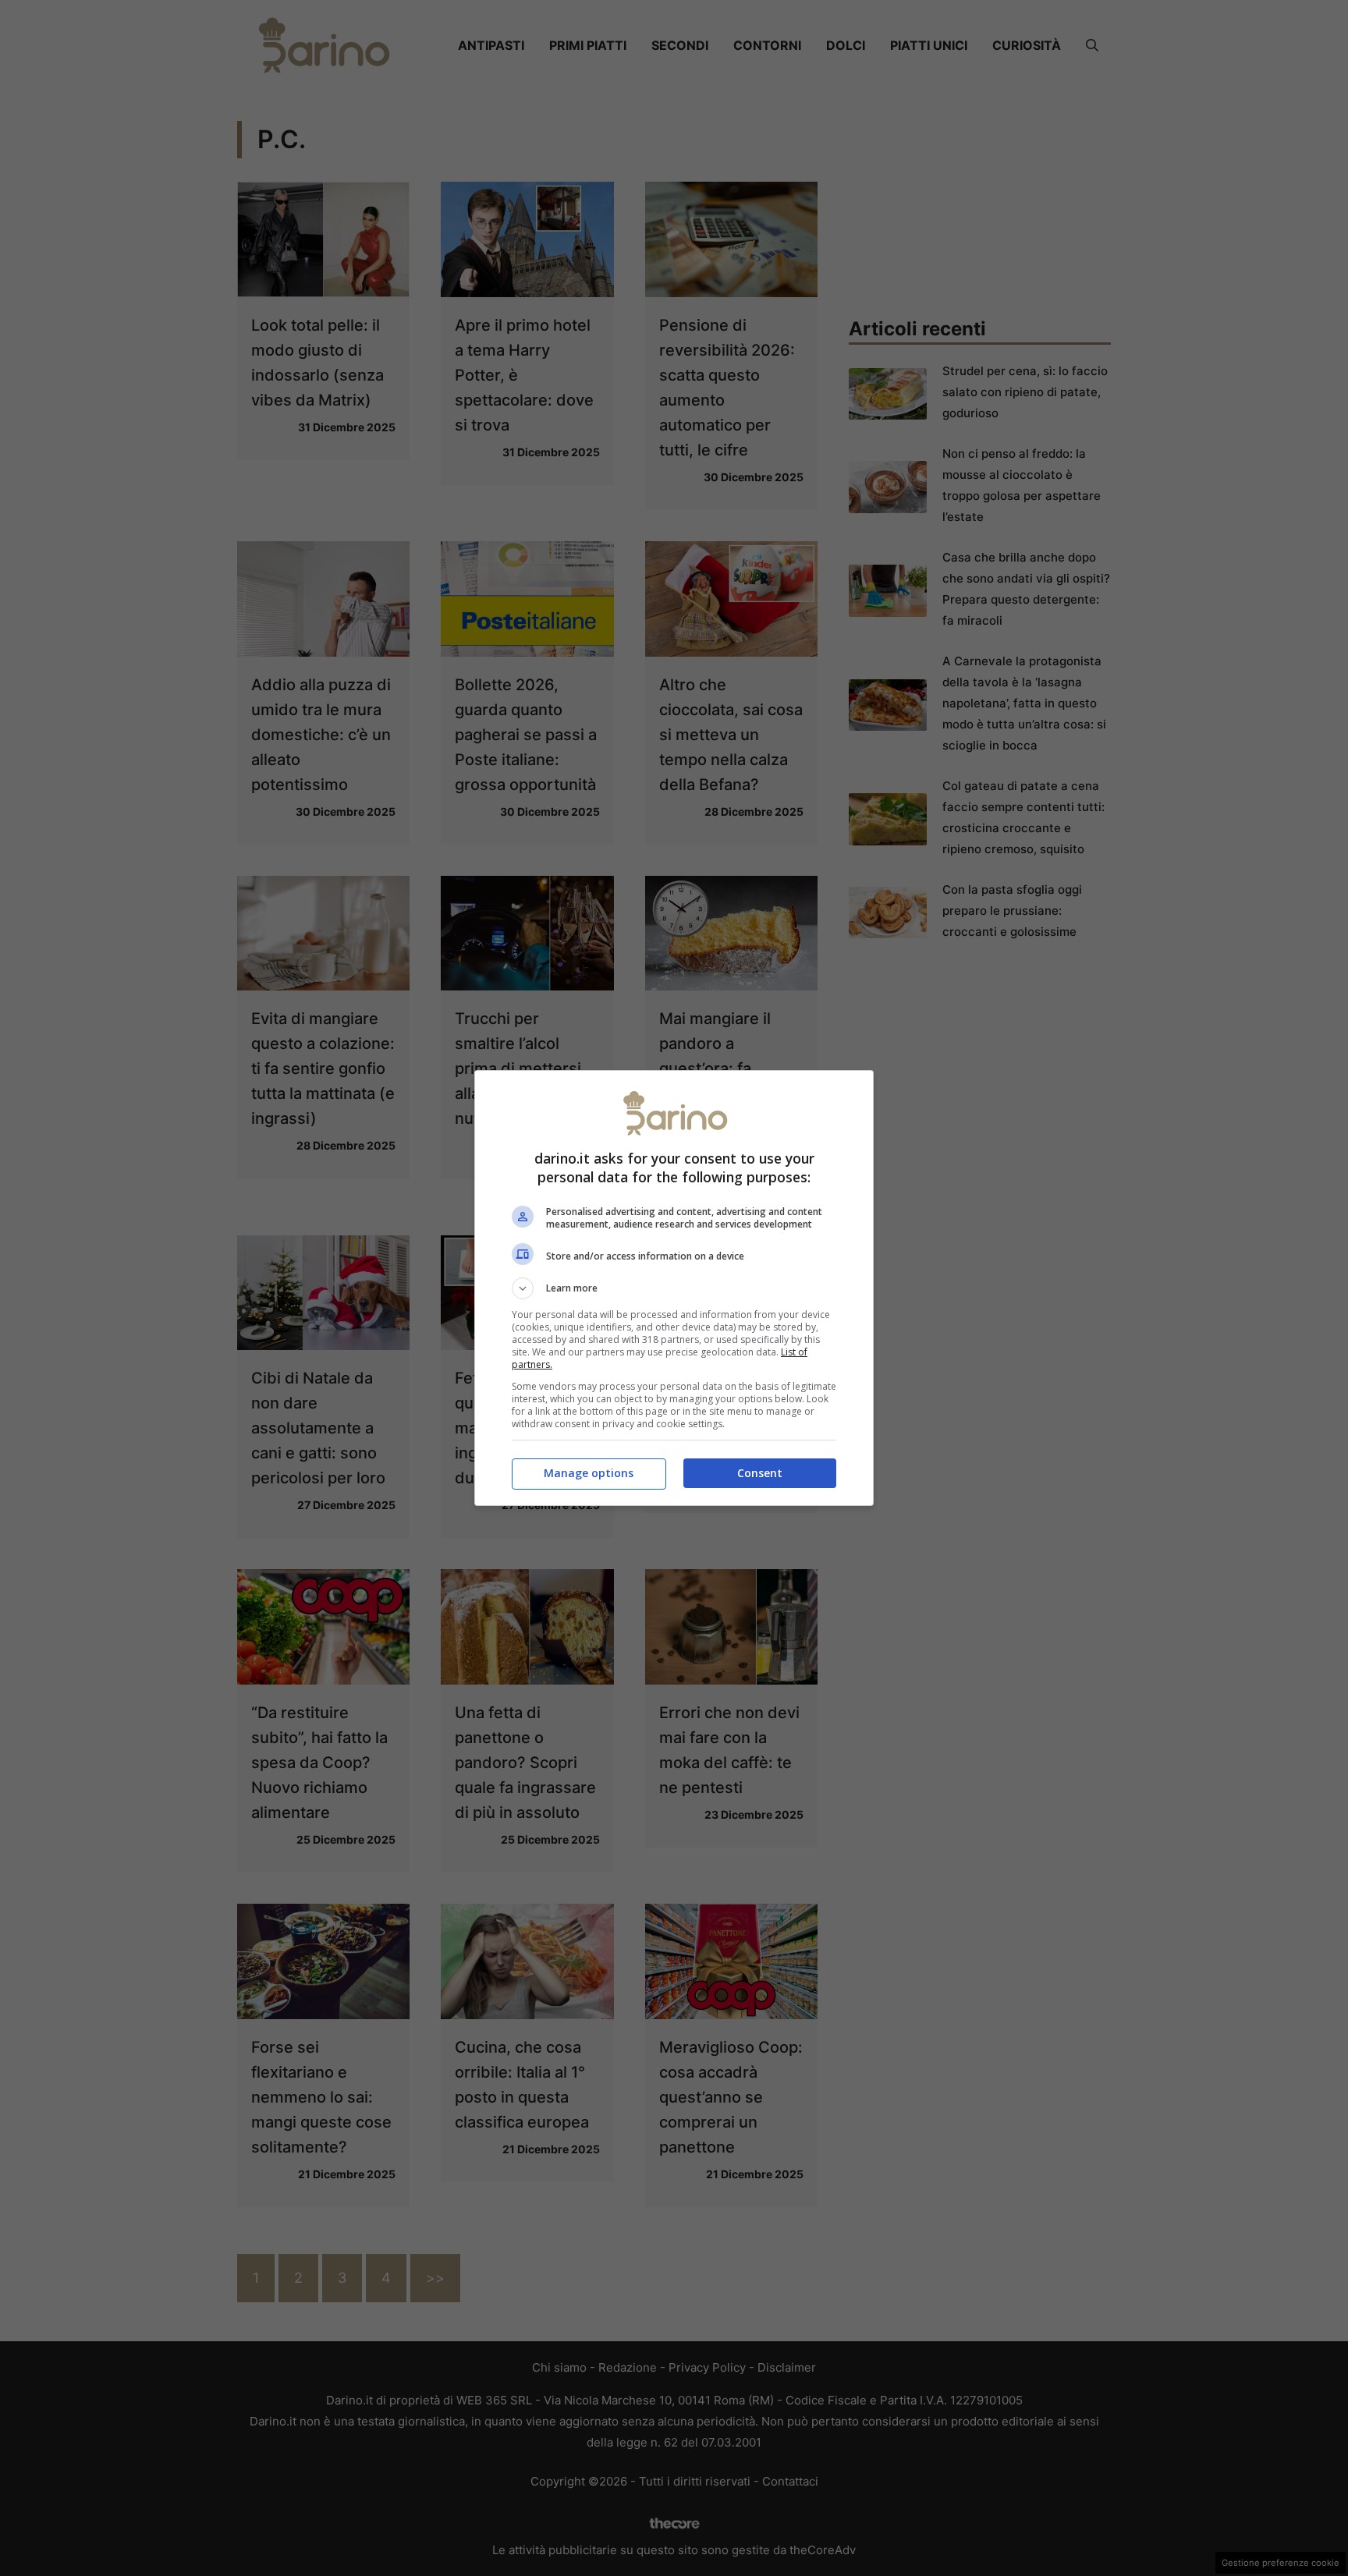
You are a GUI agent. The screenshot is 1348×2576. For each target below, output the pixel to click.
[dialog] (674, 1288)
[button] (674, 1288)
